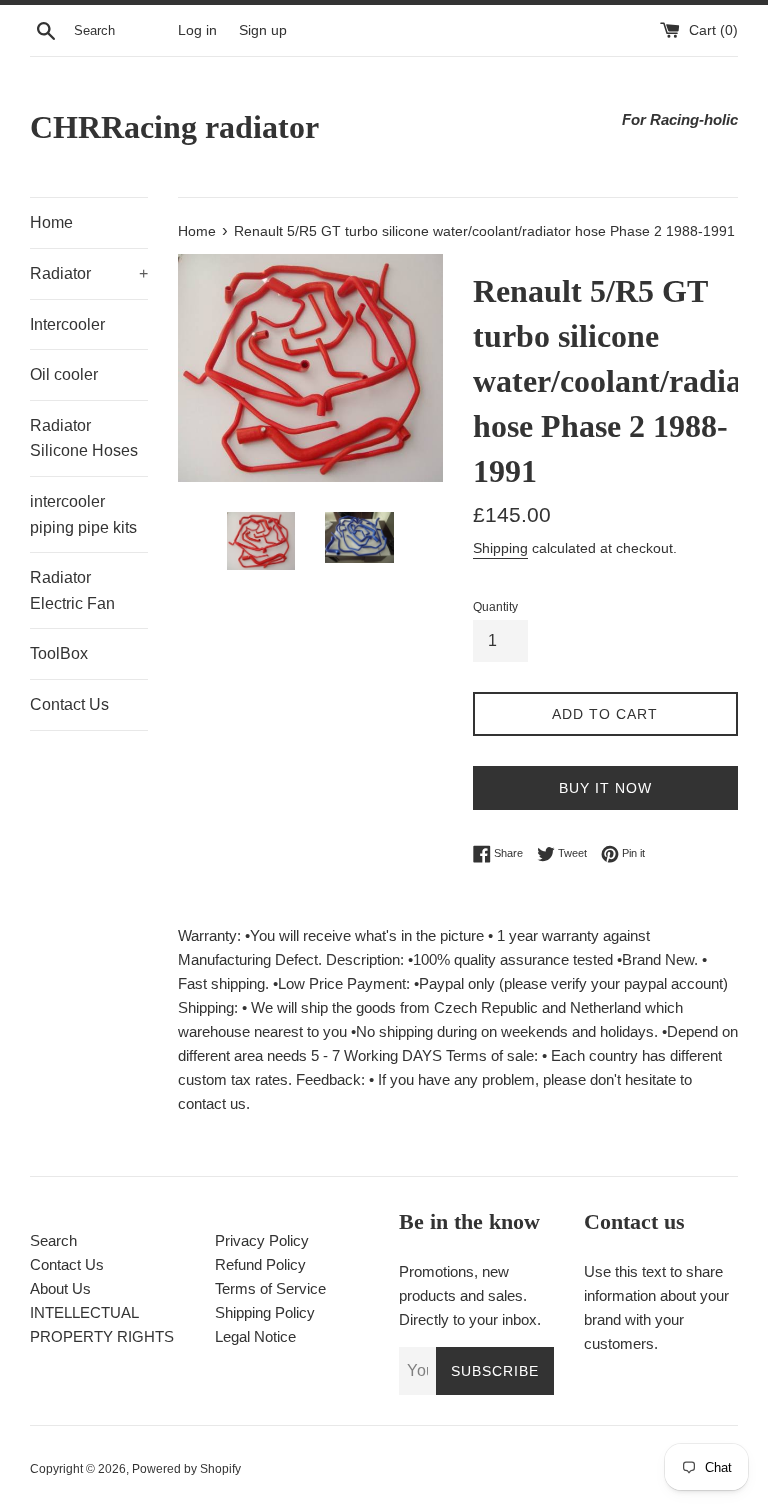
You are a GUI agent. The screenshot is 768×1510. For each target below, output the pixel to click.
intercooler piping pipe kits (83, 514)
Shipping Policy (265, 1312)
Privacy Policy (262, 1240)
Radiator (89, 273)
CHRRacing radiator (174, 127)
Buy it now (605, 788)
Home (51, 222)
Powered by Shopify (186, 1469)
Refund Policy (260, 1264)
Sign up (263, 30)
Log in (197, 30)
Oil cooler (64, 374)
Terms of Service (270, 1288)
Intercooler (67, 324)
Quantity (495, 607)
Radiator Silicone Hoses (84, 438)
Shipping (500, 548)
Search (53, 1240)
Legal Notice (255, 1336)
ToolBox (59, 653)
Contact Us (69, 704)
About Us (60, 1288)
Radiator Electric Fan (72, 590)
